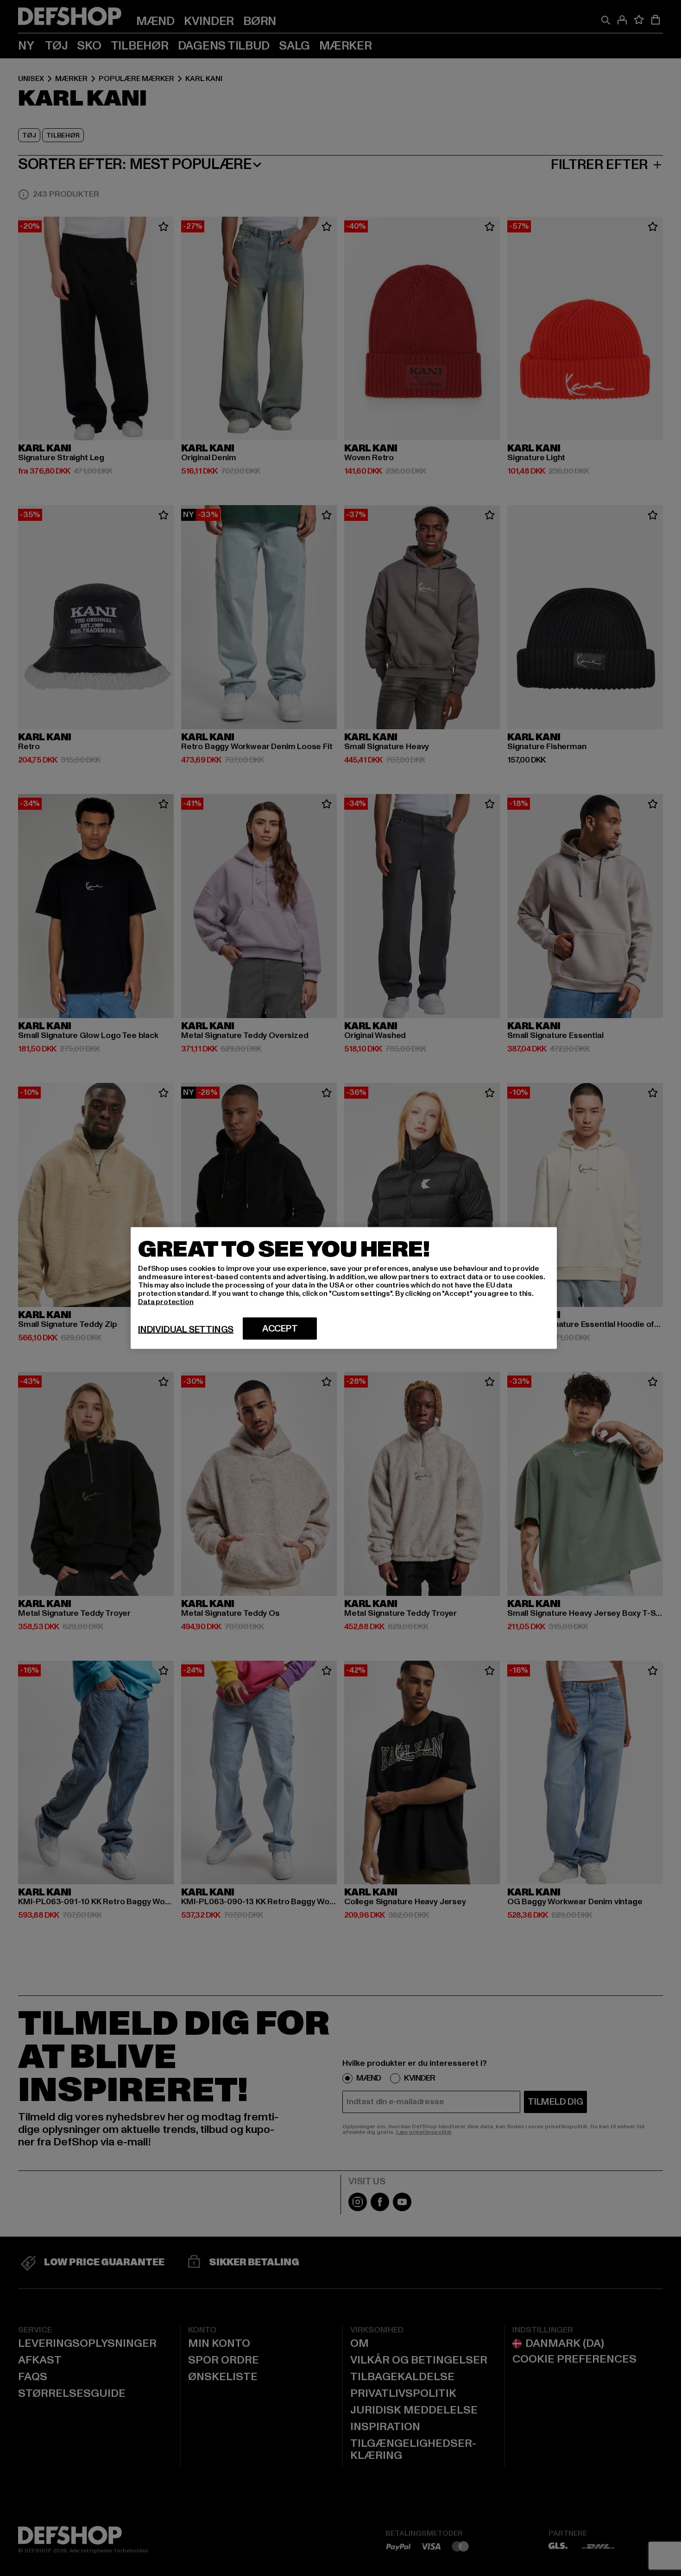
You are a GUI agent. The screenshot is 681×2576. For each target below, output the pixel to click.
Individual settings (186, 1330)
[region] (344, 1288)
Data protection (166, 1302)
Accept (280, 1329)
